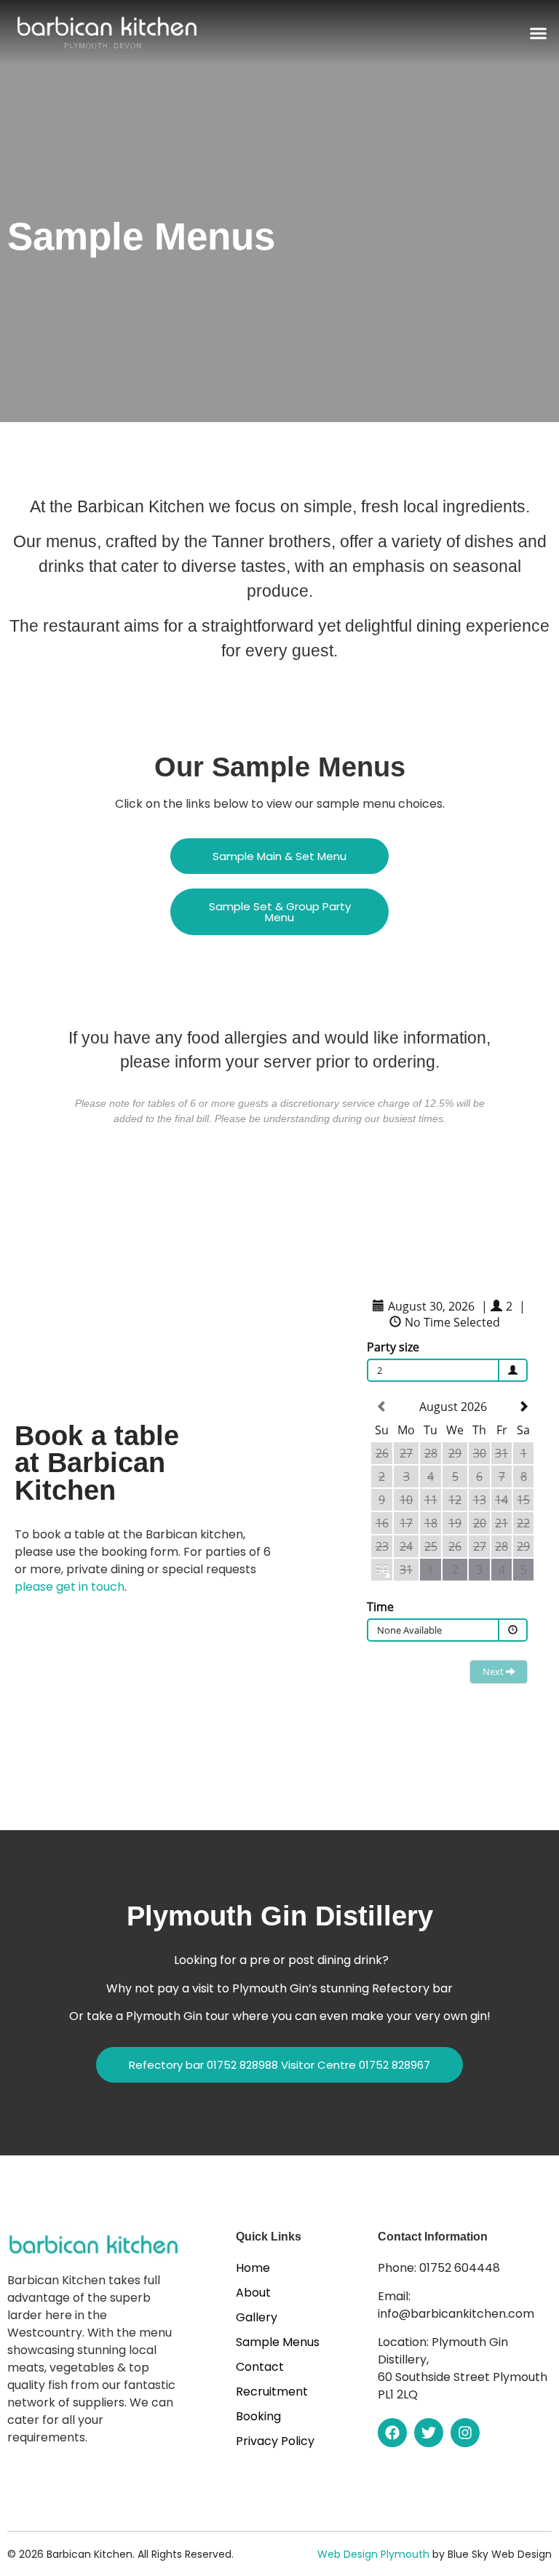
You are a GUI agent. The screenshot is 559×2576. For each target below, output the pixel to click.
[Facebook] (392, 2433)
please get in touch (70, 1587)
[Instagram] (465, 2433)
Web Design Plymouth (373, 2554)
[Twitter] (429, 2433)
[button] (539, 33)
